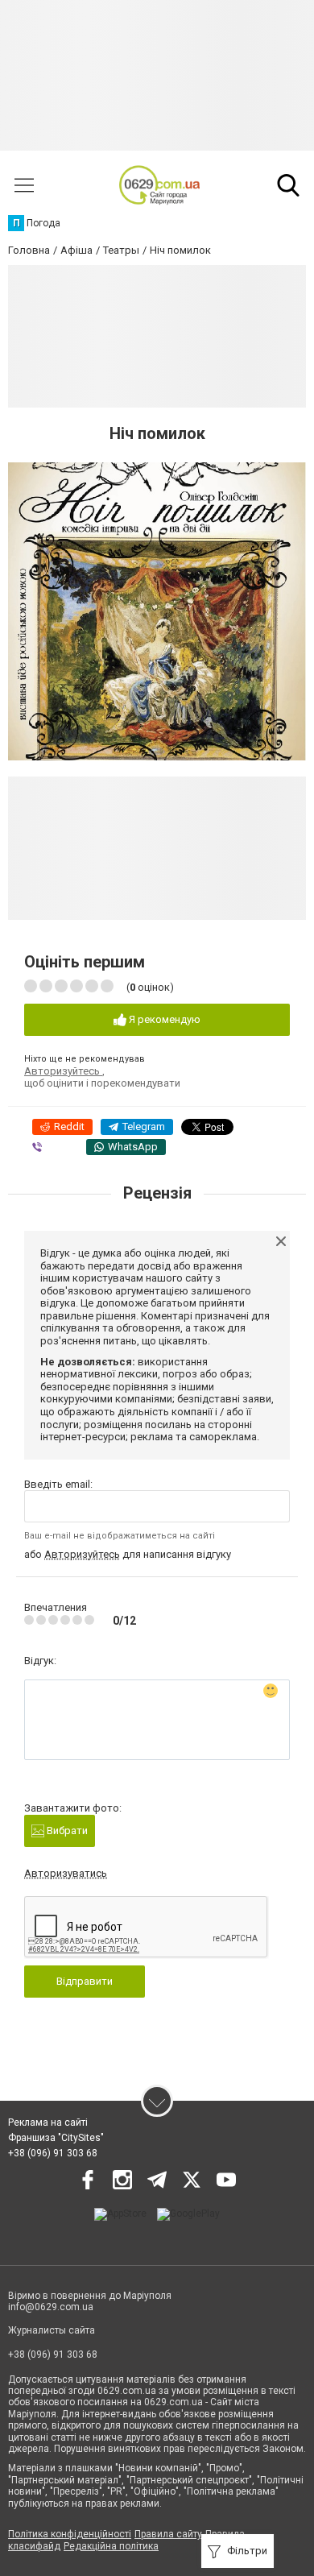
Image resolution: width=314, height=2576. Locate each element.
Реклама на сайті (48, 2123)
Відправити (85, 1981)
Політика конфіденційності (70, 2534)
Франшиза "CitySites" (56, 2138)
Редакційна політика (111, 2546)
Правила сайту (168, 2534)
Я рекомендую (163, 1019)
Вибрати (66, 1831)
